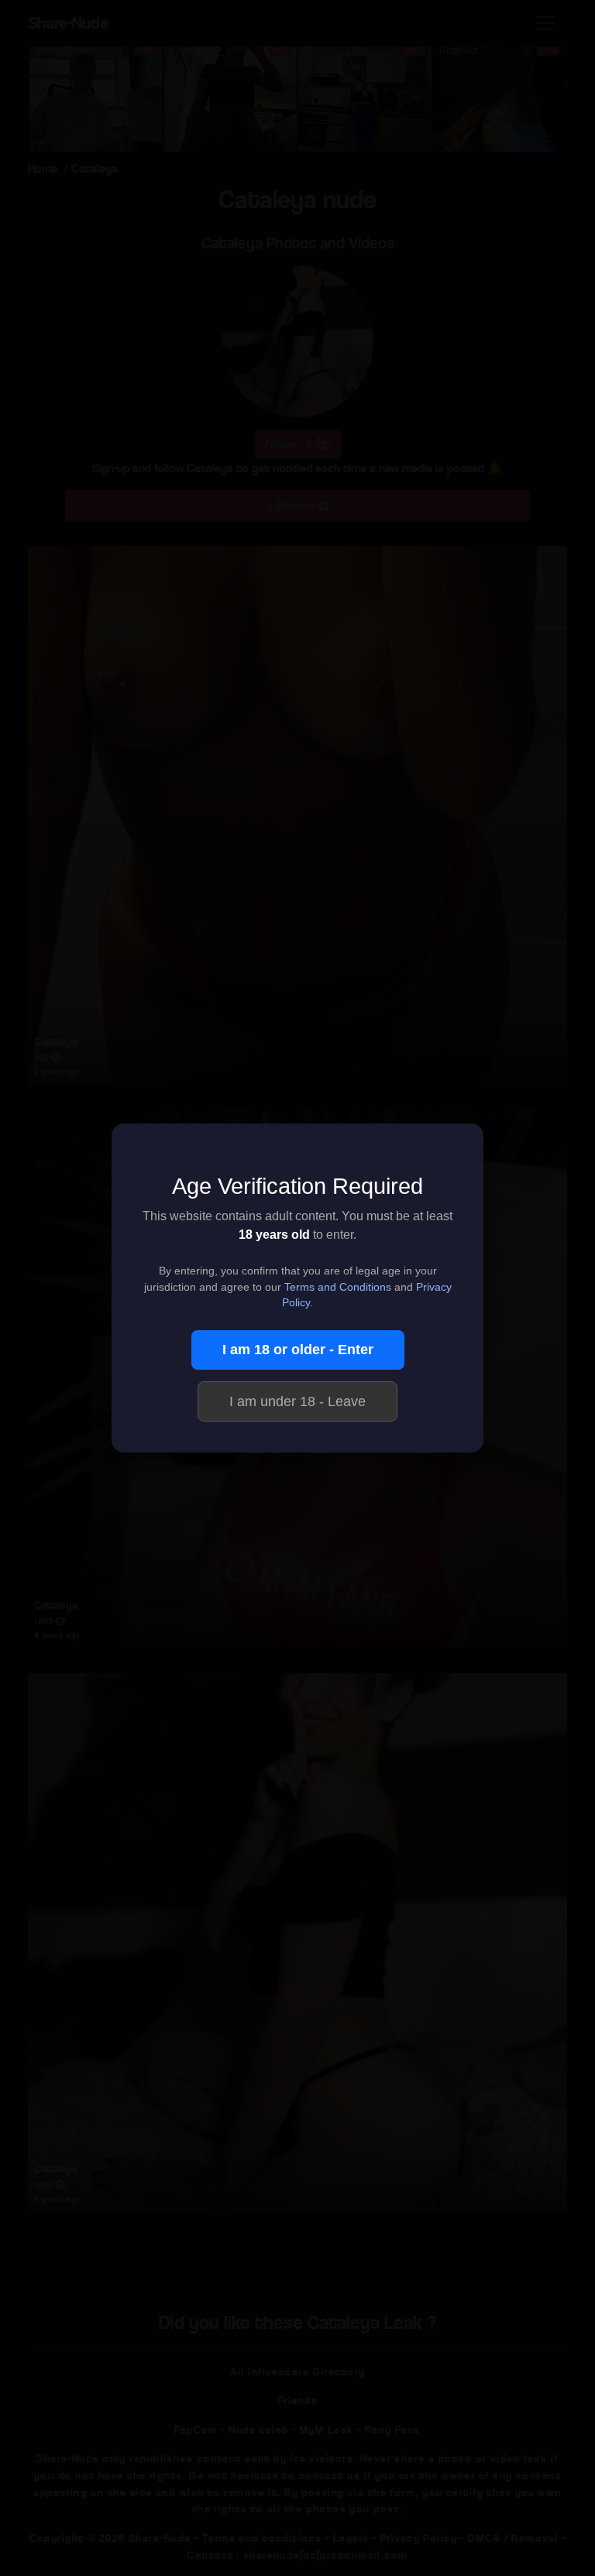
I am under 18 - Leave (297, 1401)
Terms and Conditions (338, 1287)
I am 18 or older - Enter (298, 1350)
